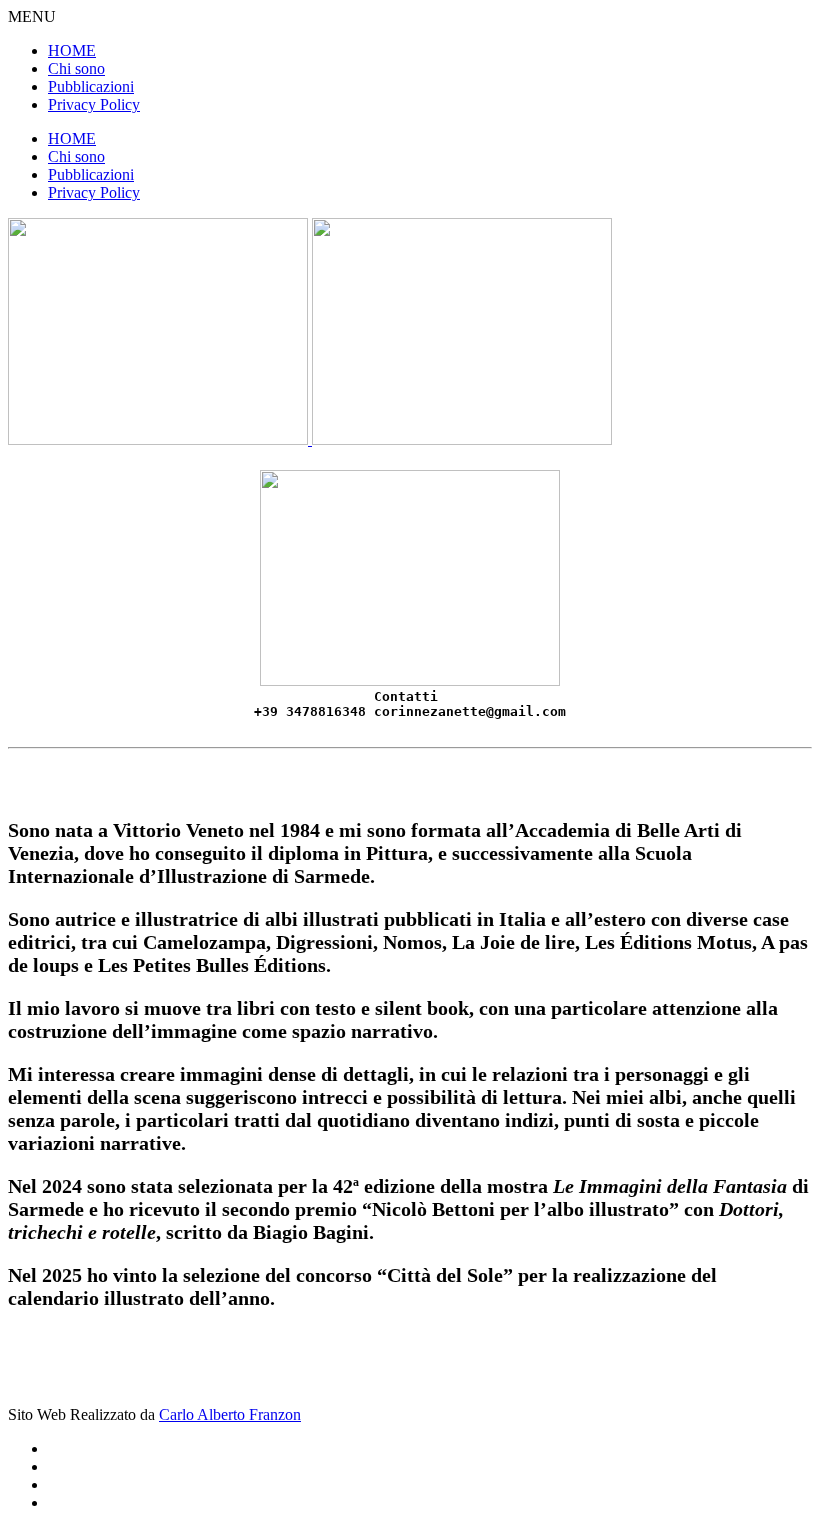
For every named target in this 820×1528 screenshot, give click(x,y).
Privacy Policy (94, 104)
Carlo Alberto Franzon (230, 1414)
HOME (72, 50)
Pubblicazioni (91, 86)
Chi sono (76, 68)
